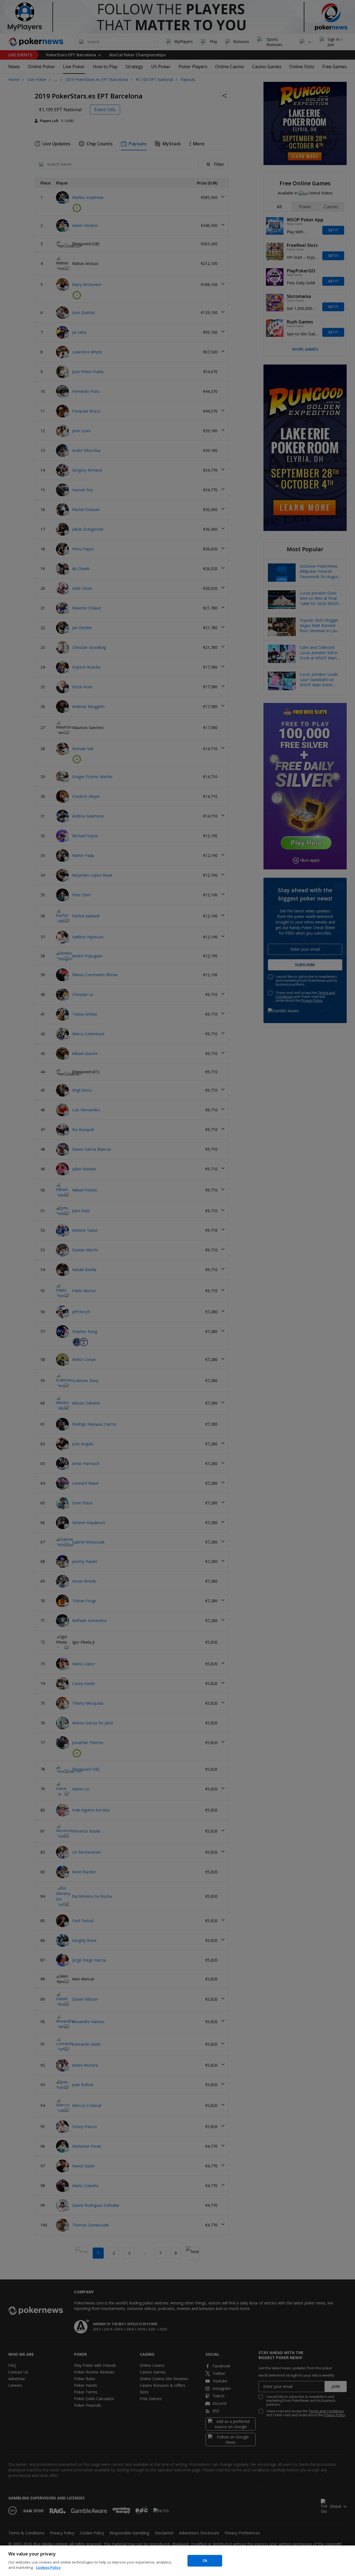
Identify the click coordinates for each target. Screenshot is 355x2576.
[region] (177, 2561)
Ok (205, 2560)
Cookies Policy (48, 2567)
